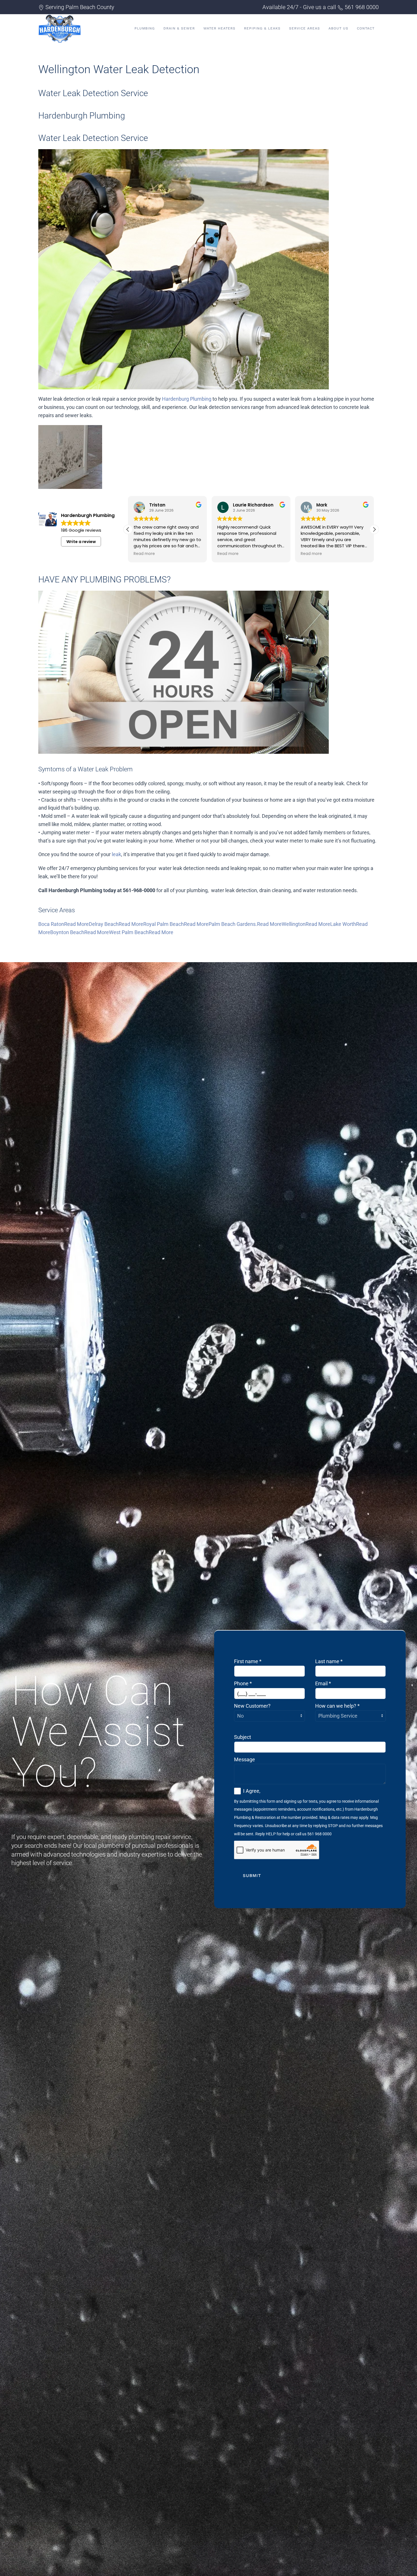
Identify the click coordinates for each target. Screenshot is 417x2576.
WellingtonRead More (306, 924)
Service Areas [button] (305, 28)
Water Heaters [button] (219, 28)
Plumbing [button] (145, 28)
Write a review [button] (81, 542)
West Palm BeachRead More (141, 932)
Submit (252, 1876)
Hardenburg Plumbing (187, 399)
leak (116, 854)
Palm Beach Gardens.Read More (245, 924)
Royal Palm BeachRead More (176, 924)
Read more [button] (144, 554)
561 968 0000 (362, 7)
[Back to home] (60, 28)
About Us (338, 28)
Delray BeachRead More (116, 924)
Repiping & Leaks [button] (262, 28)
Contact (366, 28)
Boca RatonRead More (64, 924)
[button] (374, 529)
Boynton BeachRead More (80, 932)
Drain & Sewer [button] (179, 28)
